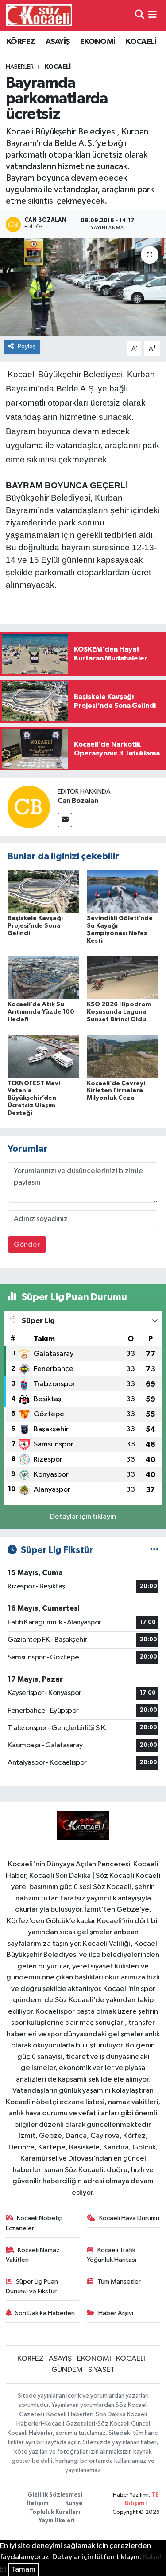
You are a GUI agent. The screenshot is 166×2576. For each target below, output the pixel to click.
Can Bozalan (78, 801)
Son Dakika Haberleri (45, 2313)
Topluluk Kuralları (55, 2512)
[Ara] (140, 15)
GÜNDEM (67, 2370)
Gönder (27, 1245)
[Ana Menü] (152, 15)
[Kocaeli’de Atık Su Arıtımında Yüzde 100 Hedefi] (43, 978)
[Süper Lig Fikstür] (154, 1550)
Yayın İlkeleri (57, 2521)
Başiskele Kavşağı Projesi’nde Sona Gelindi (35, 926)
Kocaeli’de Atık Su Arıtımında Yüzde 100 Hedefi (41, 1012)
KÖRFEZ (21, 42)
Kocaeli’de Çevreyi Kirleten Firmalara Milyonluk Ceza (116, 1091)
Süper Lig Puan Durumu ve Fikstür (32, 2286)
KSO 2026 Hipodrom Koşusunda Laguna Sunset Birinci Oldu (119, 1012)
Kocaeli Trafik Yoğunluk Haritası (112, 2255)
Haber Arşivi (116, 2313)
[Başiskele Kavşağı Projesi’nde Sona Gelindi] (43, 891)
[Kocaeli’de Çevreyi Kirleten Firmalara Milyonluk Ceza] (123, 1056)
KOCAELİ (141, 42)
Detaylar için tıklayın (83, 1517)
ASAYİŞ (58, 42)
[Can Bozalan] (29, 807)
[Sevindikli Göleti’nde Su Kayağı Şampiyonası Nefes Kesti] (123, 891)
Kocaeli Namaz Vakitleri (33, 2255)
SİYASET (101, 2370)
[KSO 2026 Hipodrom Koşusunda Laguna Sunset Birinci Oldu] (123, 978)
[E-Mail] (65, 820)
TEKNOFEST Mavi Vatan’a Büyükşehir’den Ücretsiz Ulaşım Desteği (34, 1098)
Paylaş (27, 346)
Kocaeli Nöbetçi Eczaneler (34, 2223)
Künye (74, 2503)
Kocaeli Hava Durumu (129, 2218)
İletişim (38, 2503)
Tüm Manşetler (119, 2282)
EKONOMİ (98, 42)
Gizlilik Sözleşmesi (55, 2495)
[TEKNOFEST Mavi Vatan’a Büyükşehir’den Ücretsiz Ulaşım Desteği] (43, 1056)
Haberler (20, 67)
